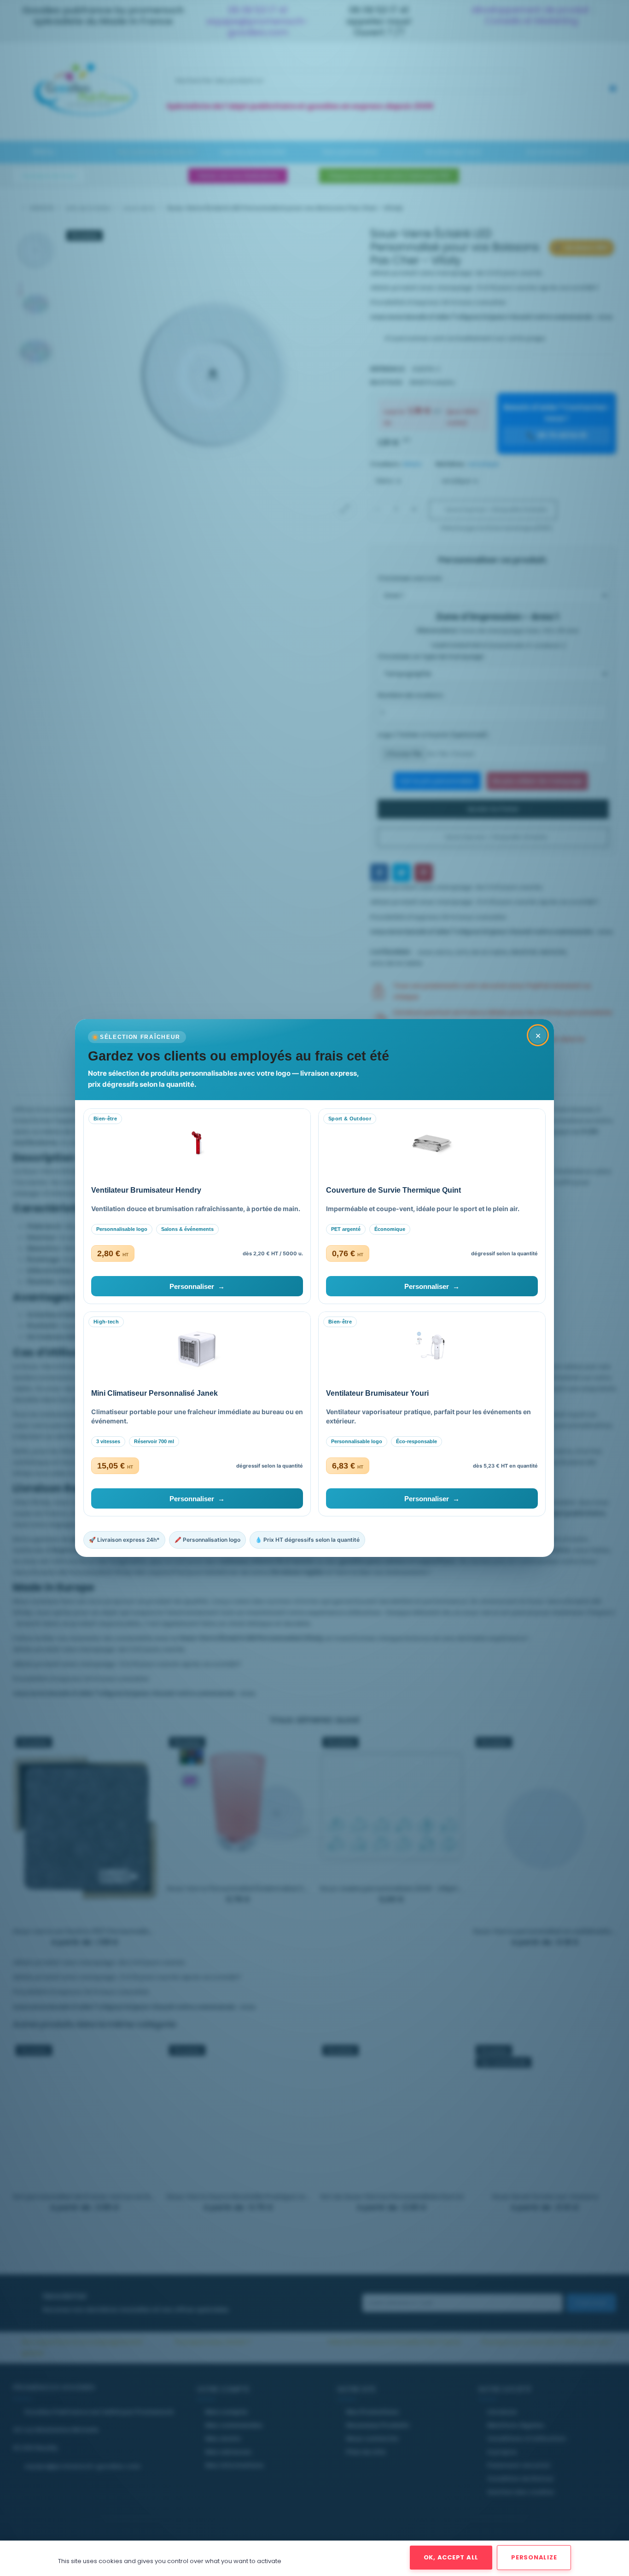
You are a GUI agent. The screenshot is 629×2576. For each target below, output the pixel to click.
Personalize (534, 2557)
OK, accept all (451, 2557)
